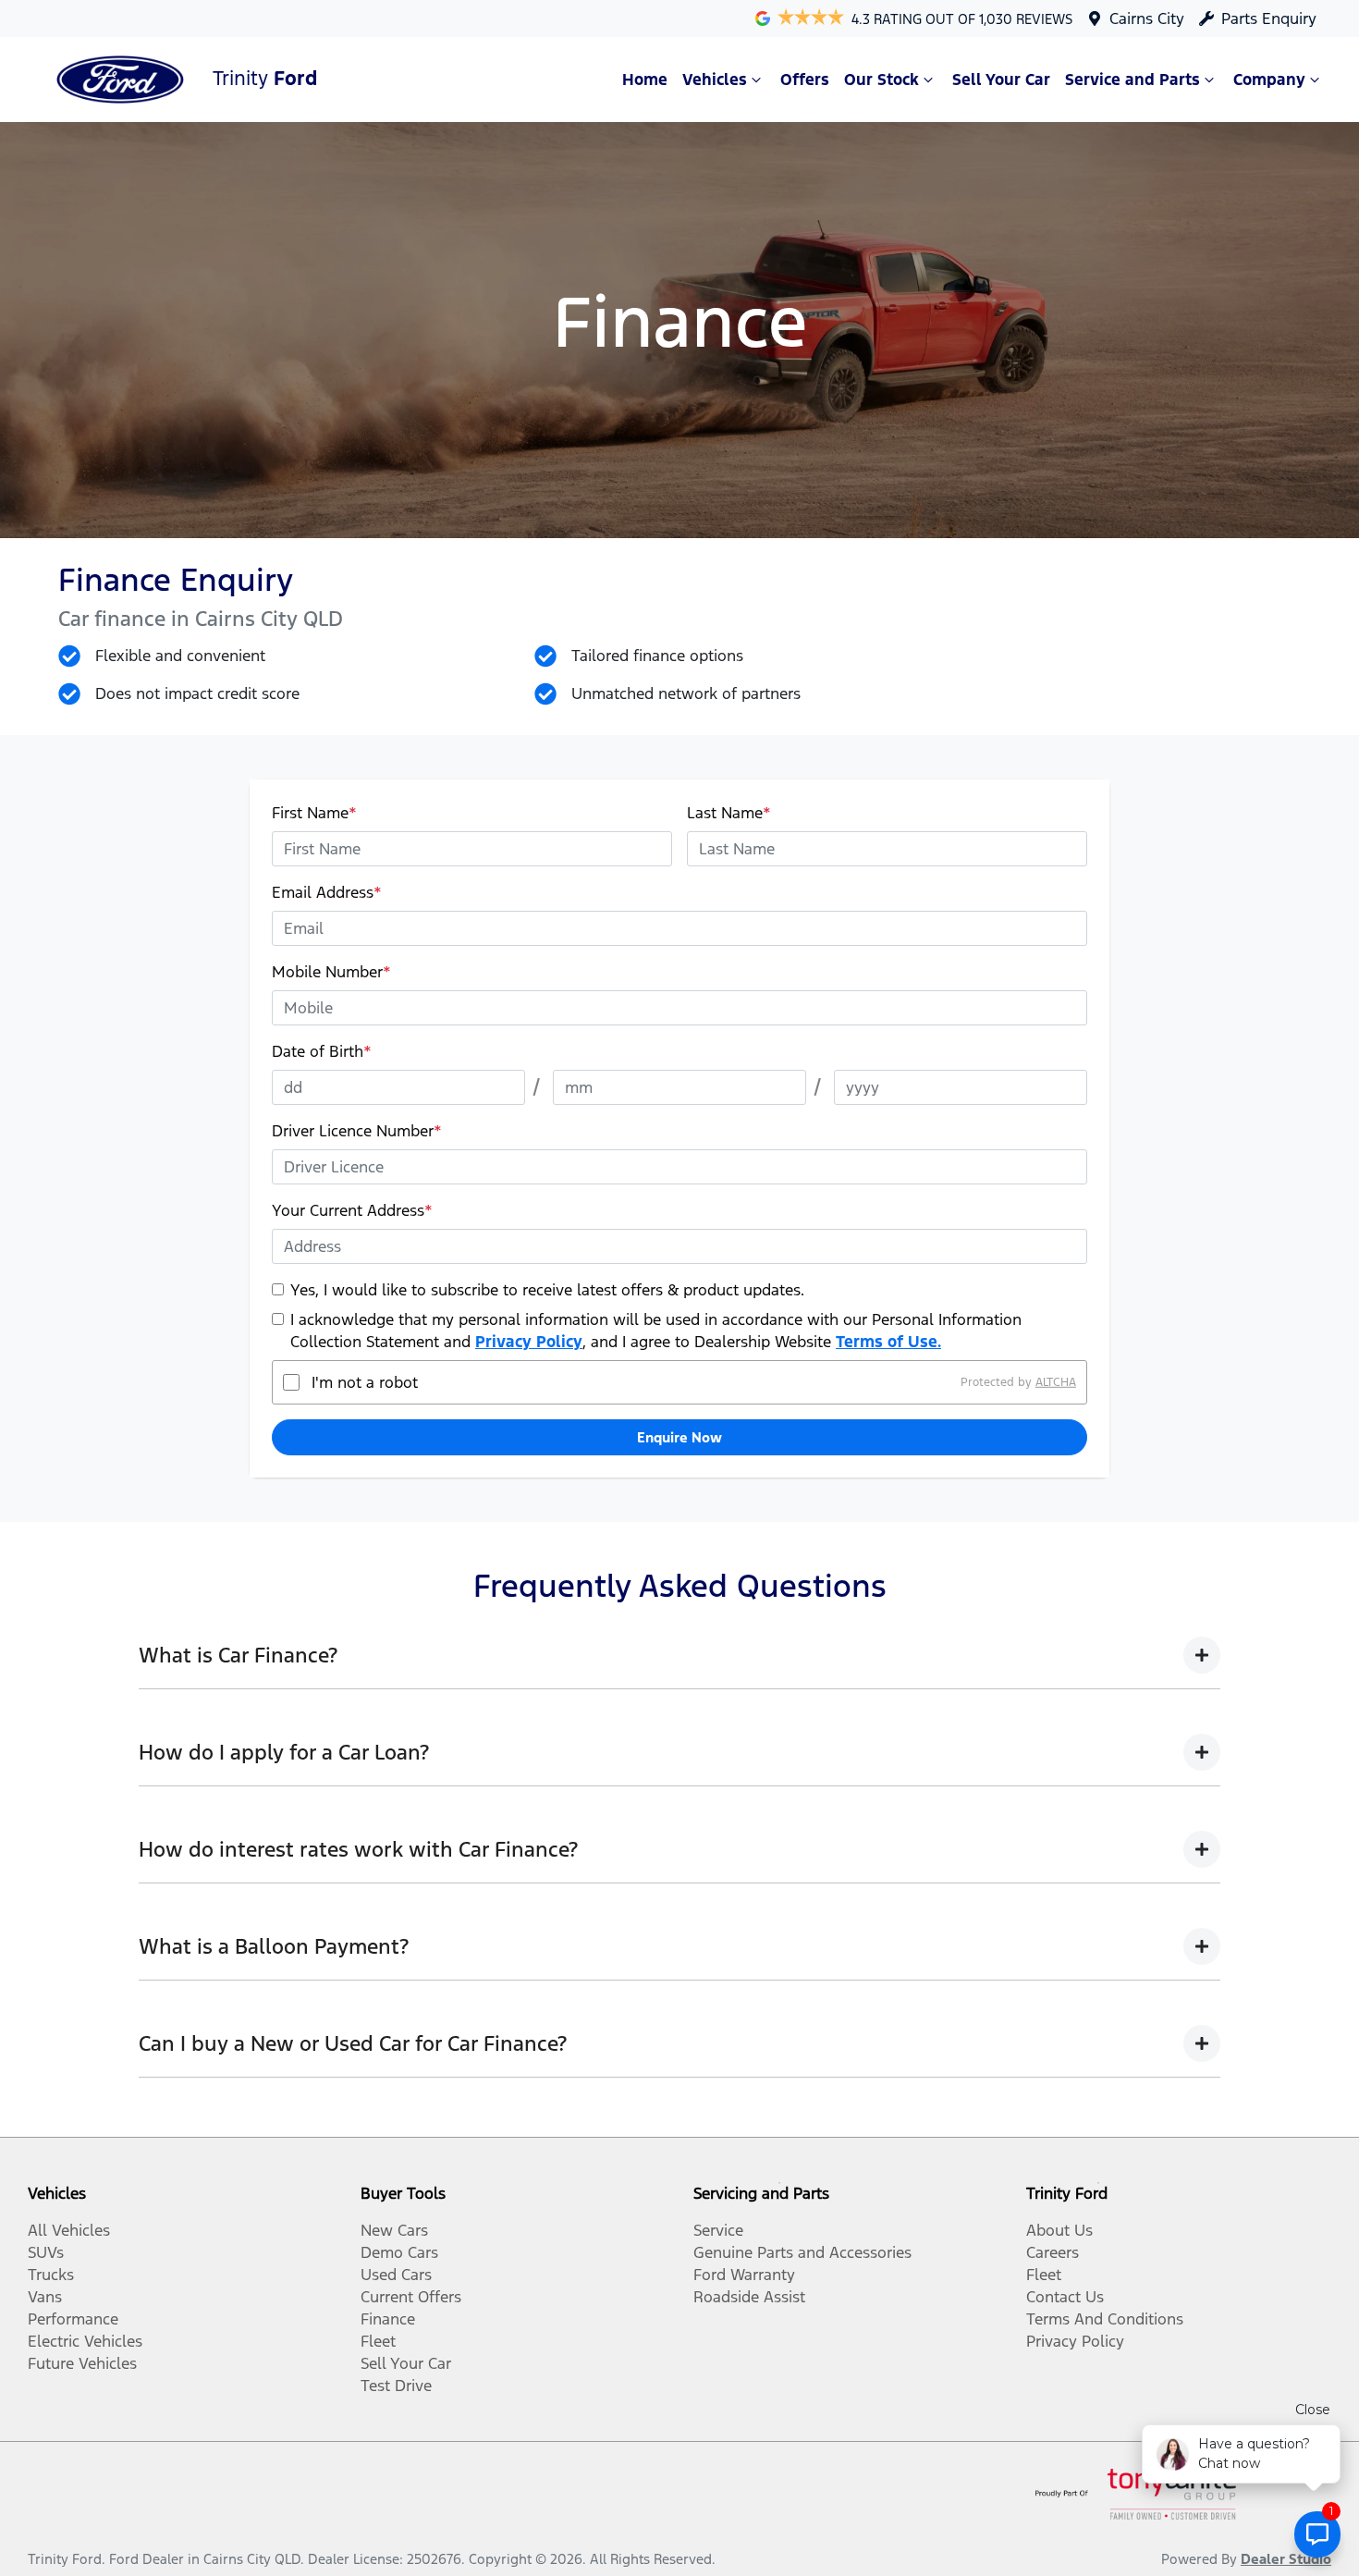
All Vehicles (69, 2230)
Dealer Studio (1286, 2559)
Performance (73, 2319)
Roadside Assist (749, 2297)
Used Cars (396, 2275)
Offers (805, 80)
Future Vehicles (82, 2363)
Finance (388, 2319)
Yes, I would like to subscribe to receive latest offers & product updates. (547, 1290)
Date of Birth (322, 1051)
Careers (1053, 2252)
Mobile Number (331, 972)
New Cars (394, 2230)
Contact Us (1065, 2297)
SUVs (46, 2252)
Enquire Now (679, 1437)
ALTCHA (1056, 1382)
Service (718, 2230)
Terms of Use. (888, 1342)
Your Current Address (352, 1210)
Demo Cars (399, 2252)
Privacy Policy (529, 1342)
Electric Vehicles (85, 2341)
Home (645, 80)
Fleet (378, 2341)
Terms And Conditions (1105, 2319)
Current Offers (411, 2297)
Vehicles (715, 80)
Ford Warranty (744, 2275)
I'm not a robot (365, 1382)
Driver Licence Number (357, 1131)
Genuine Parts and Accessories (802, 2252)
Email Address (327, 892)
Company (1269, 80)
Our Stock (882, 80)
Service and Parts (1132, 80)
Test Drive (396, 2386)
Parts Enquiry (1269, 18)
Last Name (729, 813)
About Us (1059, 2230)
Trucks (51, 2275)
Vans (45, 2297)
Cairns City (1147, 18)
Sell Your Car (1001, 80)
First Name (314, 813)
